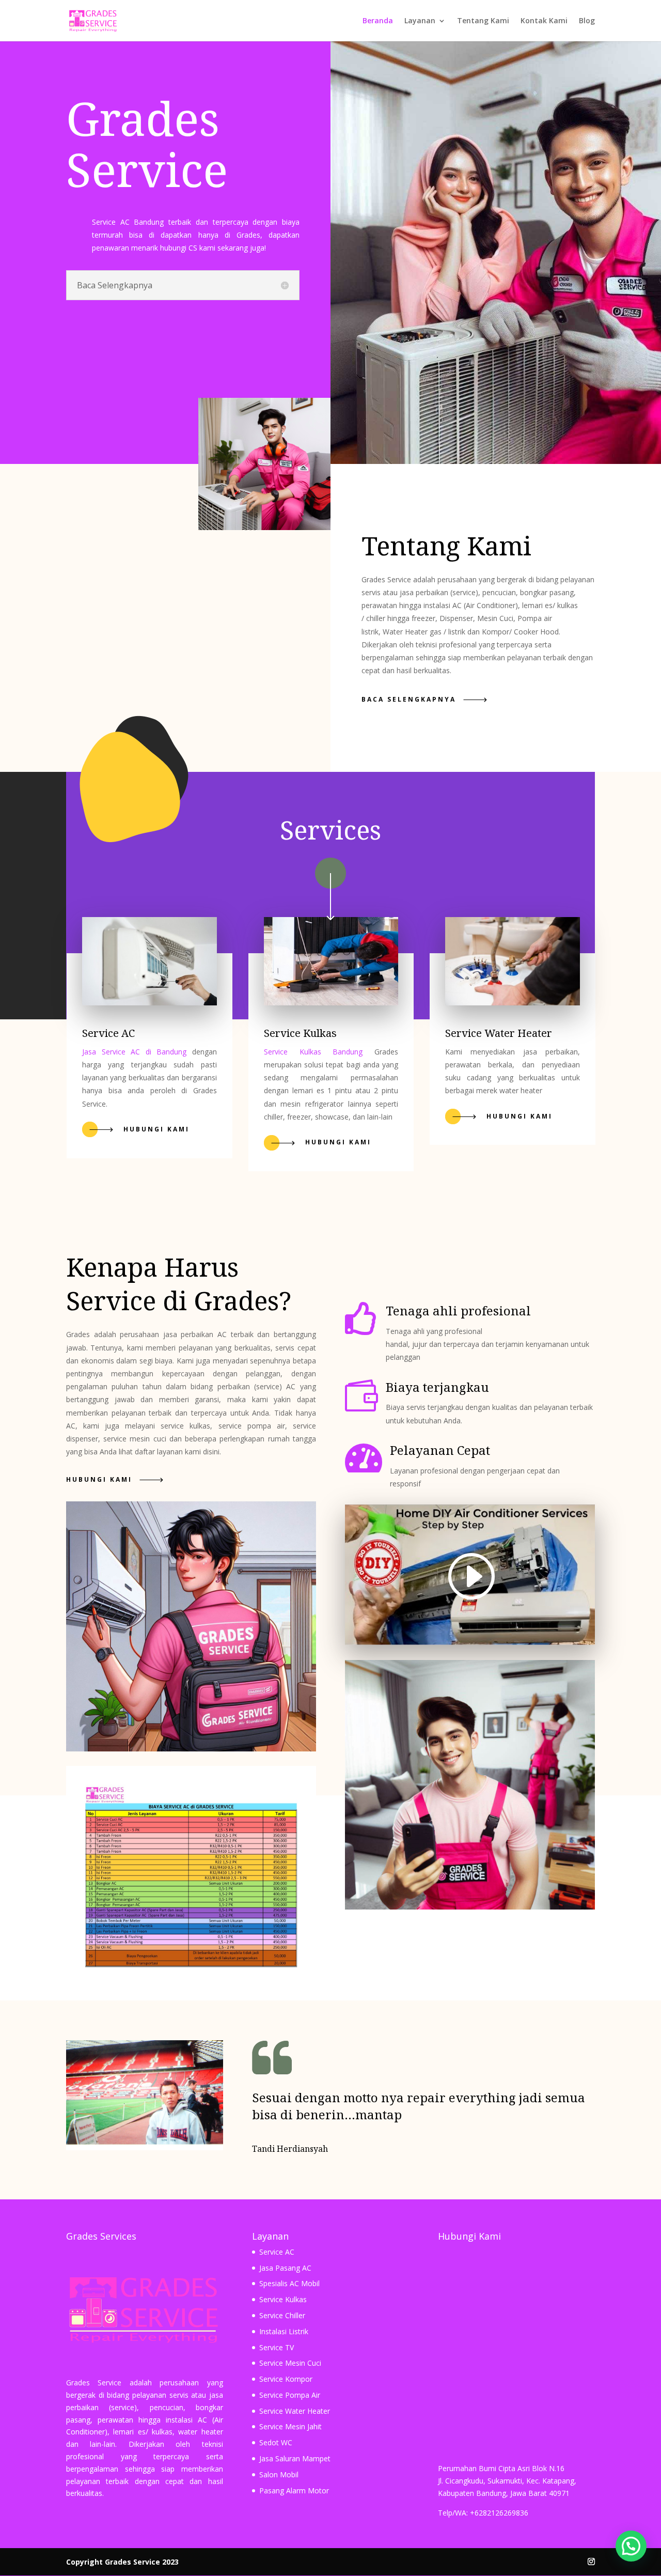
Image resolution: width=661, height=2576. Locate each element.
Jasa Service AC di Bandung (134, 1052)
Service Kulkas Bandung (313, 1052)
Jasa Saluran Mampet (295, 2458)
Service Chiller (282, 2315)
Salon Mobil (279, 2474)
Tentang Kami (483, 21)
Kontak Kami (544, 21)
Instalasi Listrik (284, 2331)
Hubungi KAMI (99, 1479)
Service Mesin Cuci (290, 2363)
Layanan (420, 21)
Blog (587, 21)
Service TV (277, 2347)
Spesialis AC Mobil (289, 2283)
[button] (631, 2546)
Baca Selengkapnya (409, 699)
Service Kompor (286, 2379)
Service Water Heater (295, 2411)
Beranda (378, 21)
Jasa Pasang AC (285, 2268)
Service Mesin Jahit (290, 2426)
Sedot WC (276, 2442)
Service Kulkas (283, 2299)
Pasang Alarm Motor (294, 2490)
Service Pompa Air (290, 2395)
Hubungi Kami (156, 1129)
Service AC (277, 2252)
